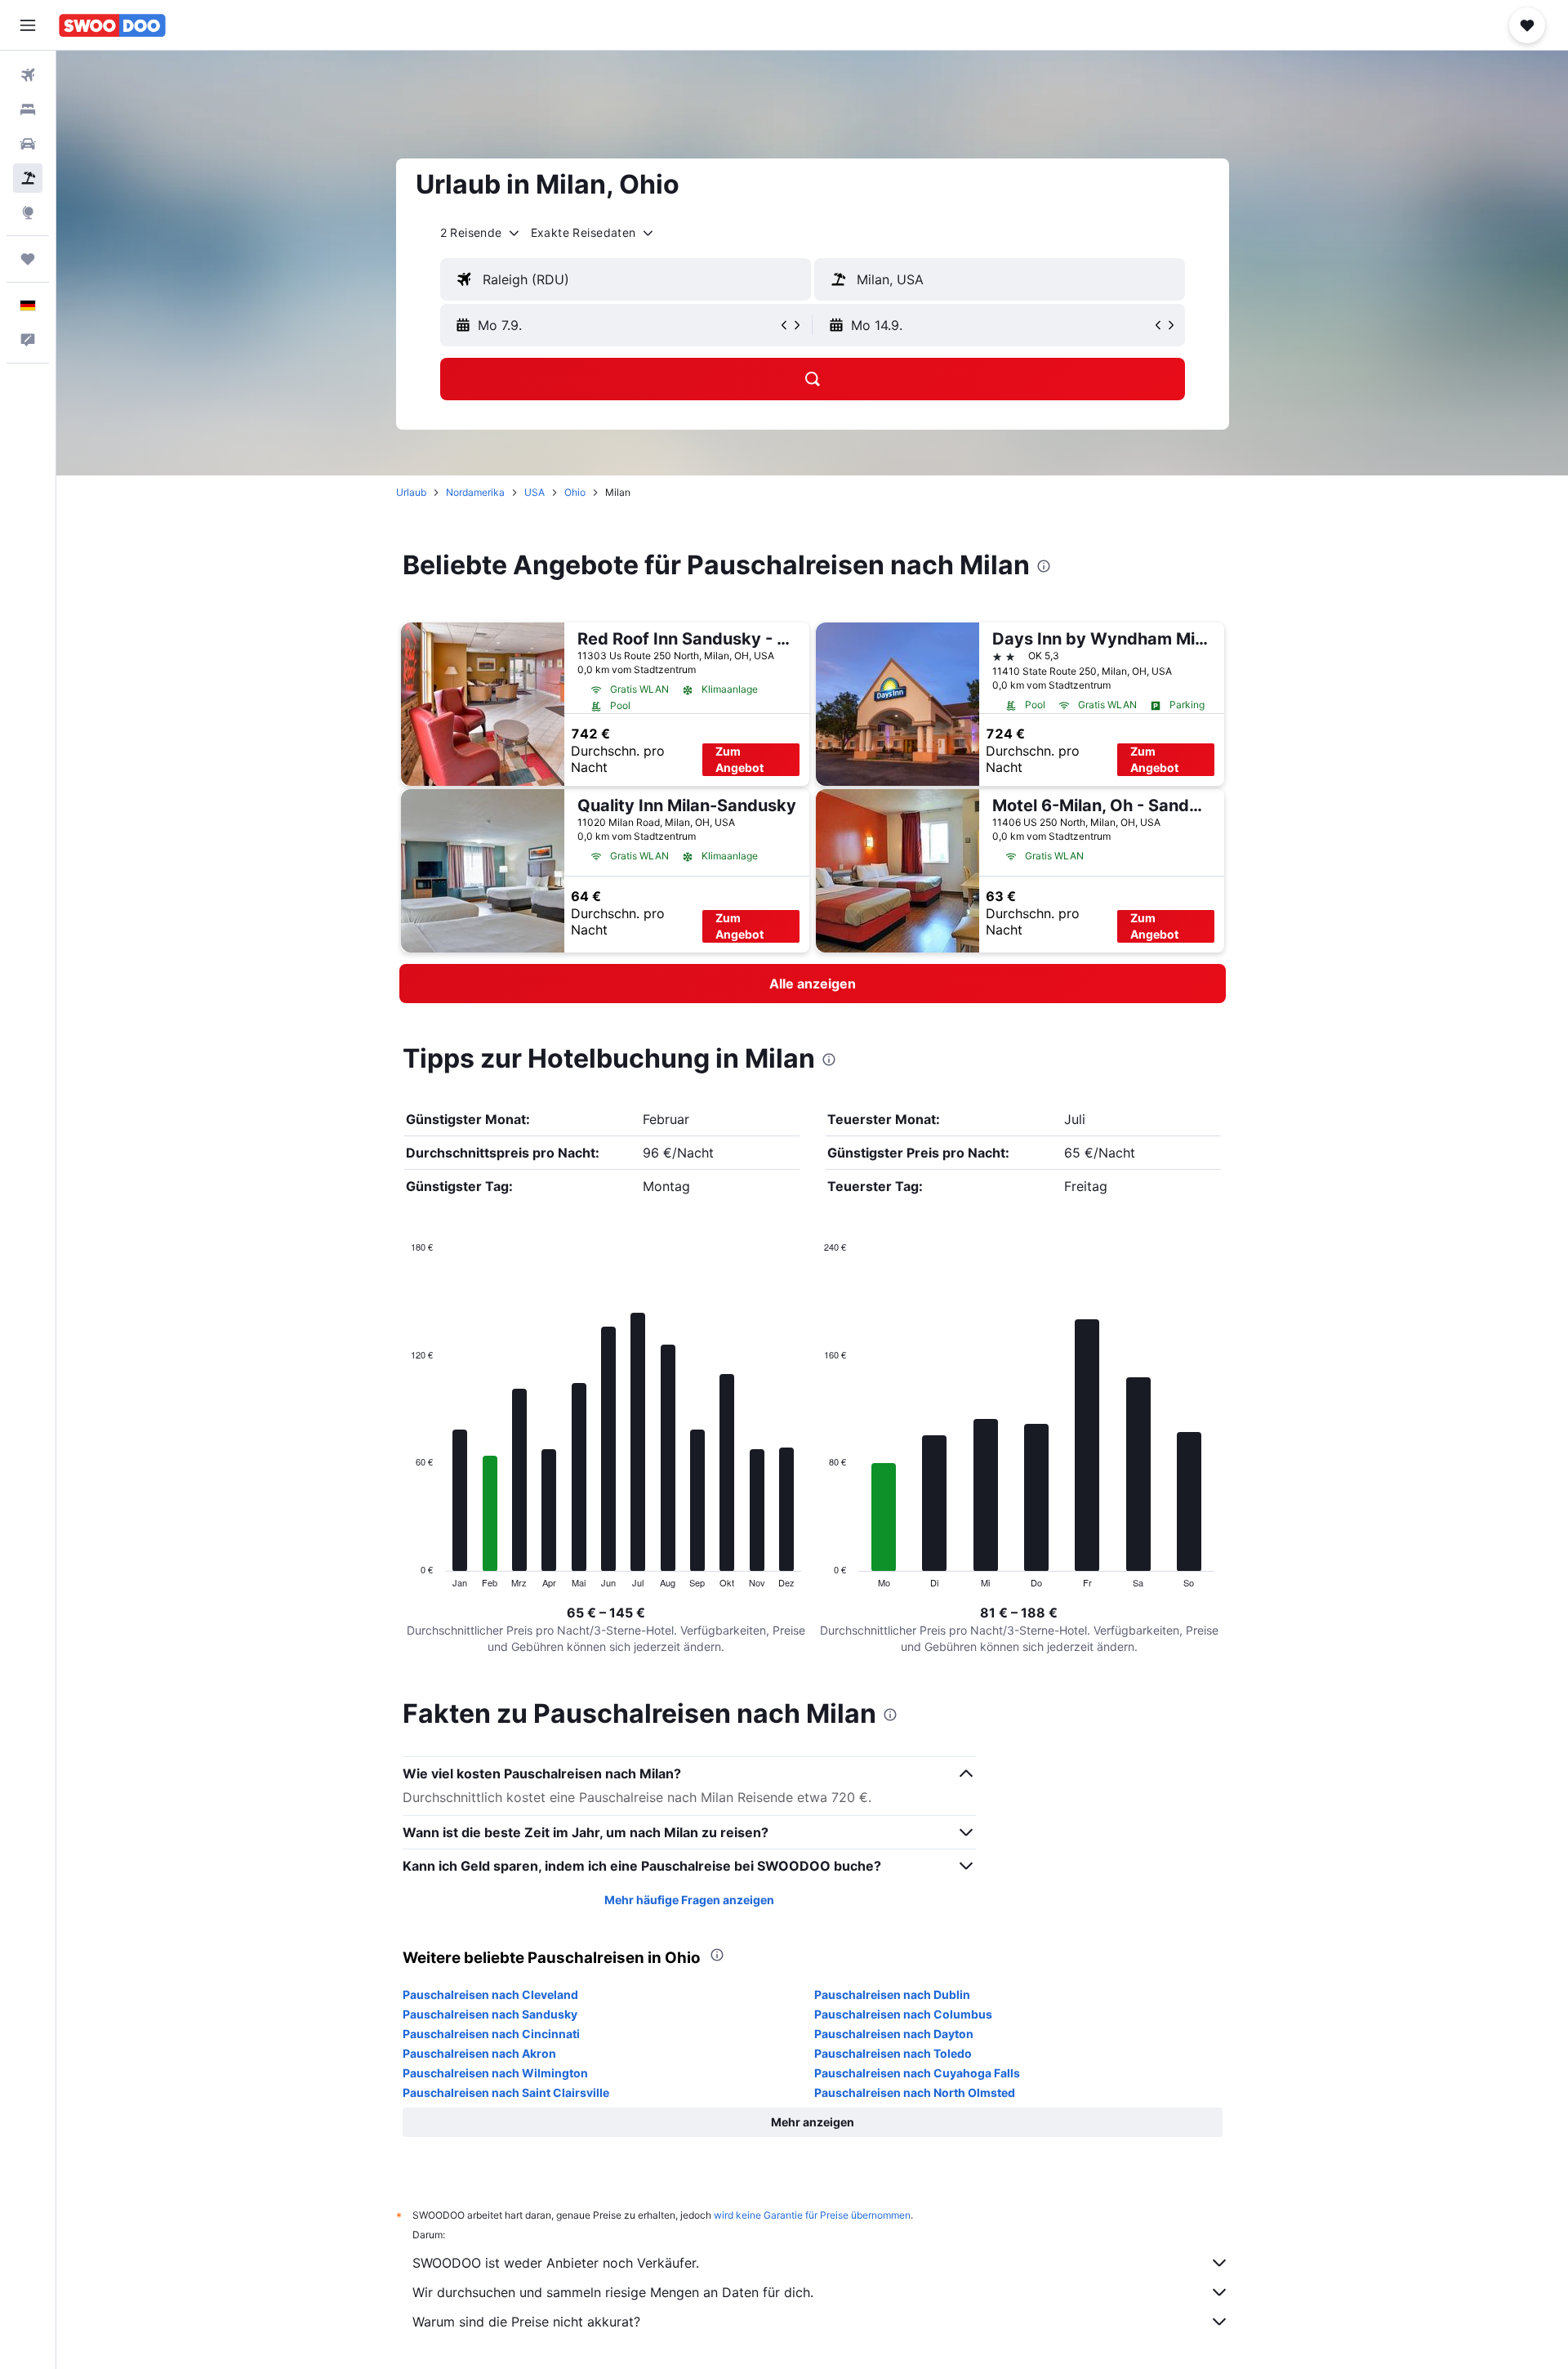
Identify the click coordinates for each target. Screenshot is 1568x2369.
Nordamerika (475, 492)
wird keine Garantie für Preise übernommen (812, 2215)
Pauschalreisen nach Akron (479, 2053)
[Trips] (28, 259)
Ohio (575, 492)
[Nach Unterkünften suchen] (28, 109)
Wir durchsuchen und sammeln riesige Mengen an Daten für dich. (613, 2292)
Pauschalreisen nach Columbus (903, 2014)
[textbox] (626, 279)
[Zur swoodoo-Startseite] (112, 25)
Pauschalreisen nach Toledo (893, 2053)
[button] (28, 25)
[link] (813, 984)
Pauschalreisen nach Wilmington (495, 2073)
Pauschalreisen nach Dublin (892, 1994)
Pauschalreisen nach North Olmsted (915, 2092)
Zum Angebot (739, 759)
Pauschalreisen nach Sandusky (490, 2014)
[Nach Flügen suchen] (28, 75)
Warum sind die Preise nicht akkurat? (526, 2322)
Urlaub (411, 492)
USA (535, 492)
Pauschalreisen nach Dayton (894, 2034)
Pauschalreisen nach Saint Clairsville (506, 2092)
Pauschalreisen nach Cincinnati (491, 2034)
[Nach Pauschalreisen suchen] (28, 178)
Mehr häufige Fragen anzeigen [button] (689, 1900)
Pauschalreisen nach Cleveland (490, 1994)
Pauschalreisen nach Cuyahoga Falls (917, 2073)
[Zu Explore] (28, 212)
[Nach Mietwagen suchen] (28, 144)
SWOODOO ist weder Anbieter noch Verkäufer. (556, 2263)
